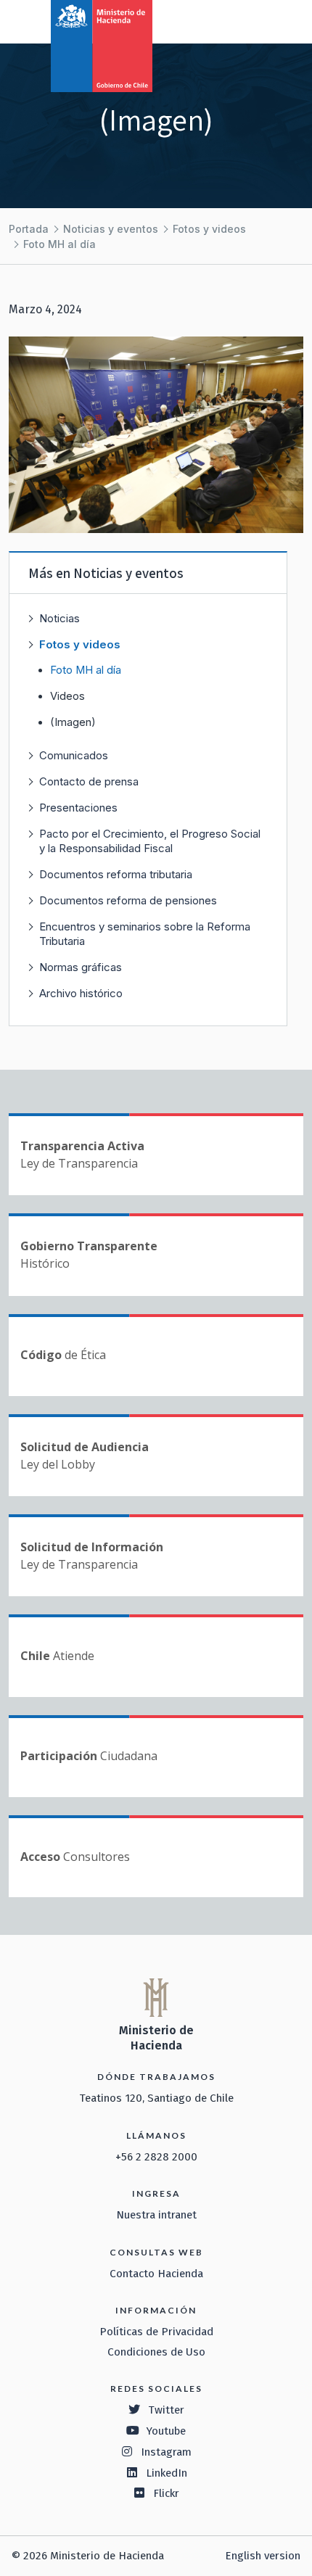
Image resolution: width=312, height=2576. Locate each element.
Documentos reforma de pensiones (128, 900)
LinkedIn (167, 2473)
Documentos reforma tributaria (116, 874)
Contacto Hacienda (156, 2274)
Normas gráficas (81, 967)
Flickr (166, 2493)
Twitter (166, 2410)
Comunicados (74, 755)
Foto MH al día (59, 244)
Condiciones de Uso (156, 2352)
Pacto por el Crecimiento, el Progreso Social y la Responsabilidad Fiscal (150, 841)
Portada (29, 229)
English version (263, 2556)
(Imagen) (73, 722)
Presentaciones (78, 808)
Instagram (166, 2452)
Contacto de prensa (89, 781)
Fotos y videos (209, 229)
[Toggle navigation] (241, 20)
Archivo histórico (81, 993)
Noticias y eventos (111, 229)
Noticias (59, 618)
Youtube (166, 2431)
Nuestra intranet (156, 2215)
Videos (67, 696)
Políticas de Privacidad (156, 2332)
